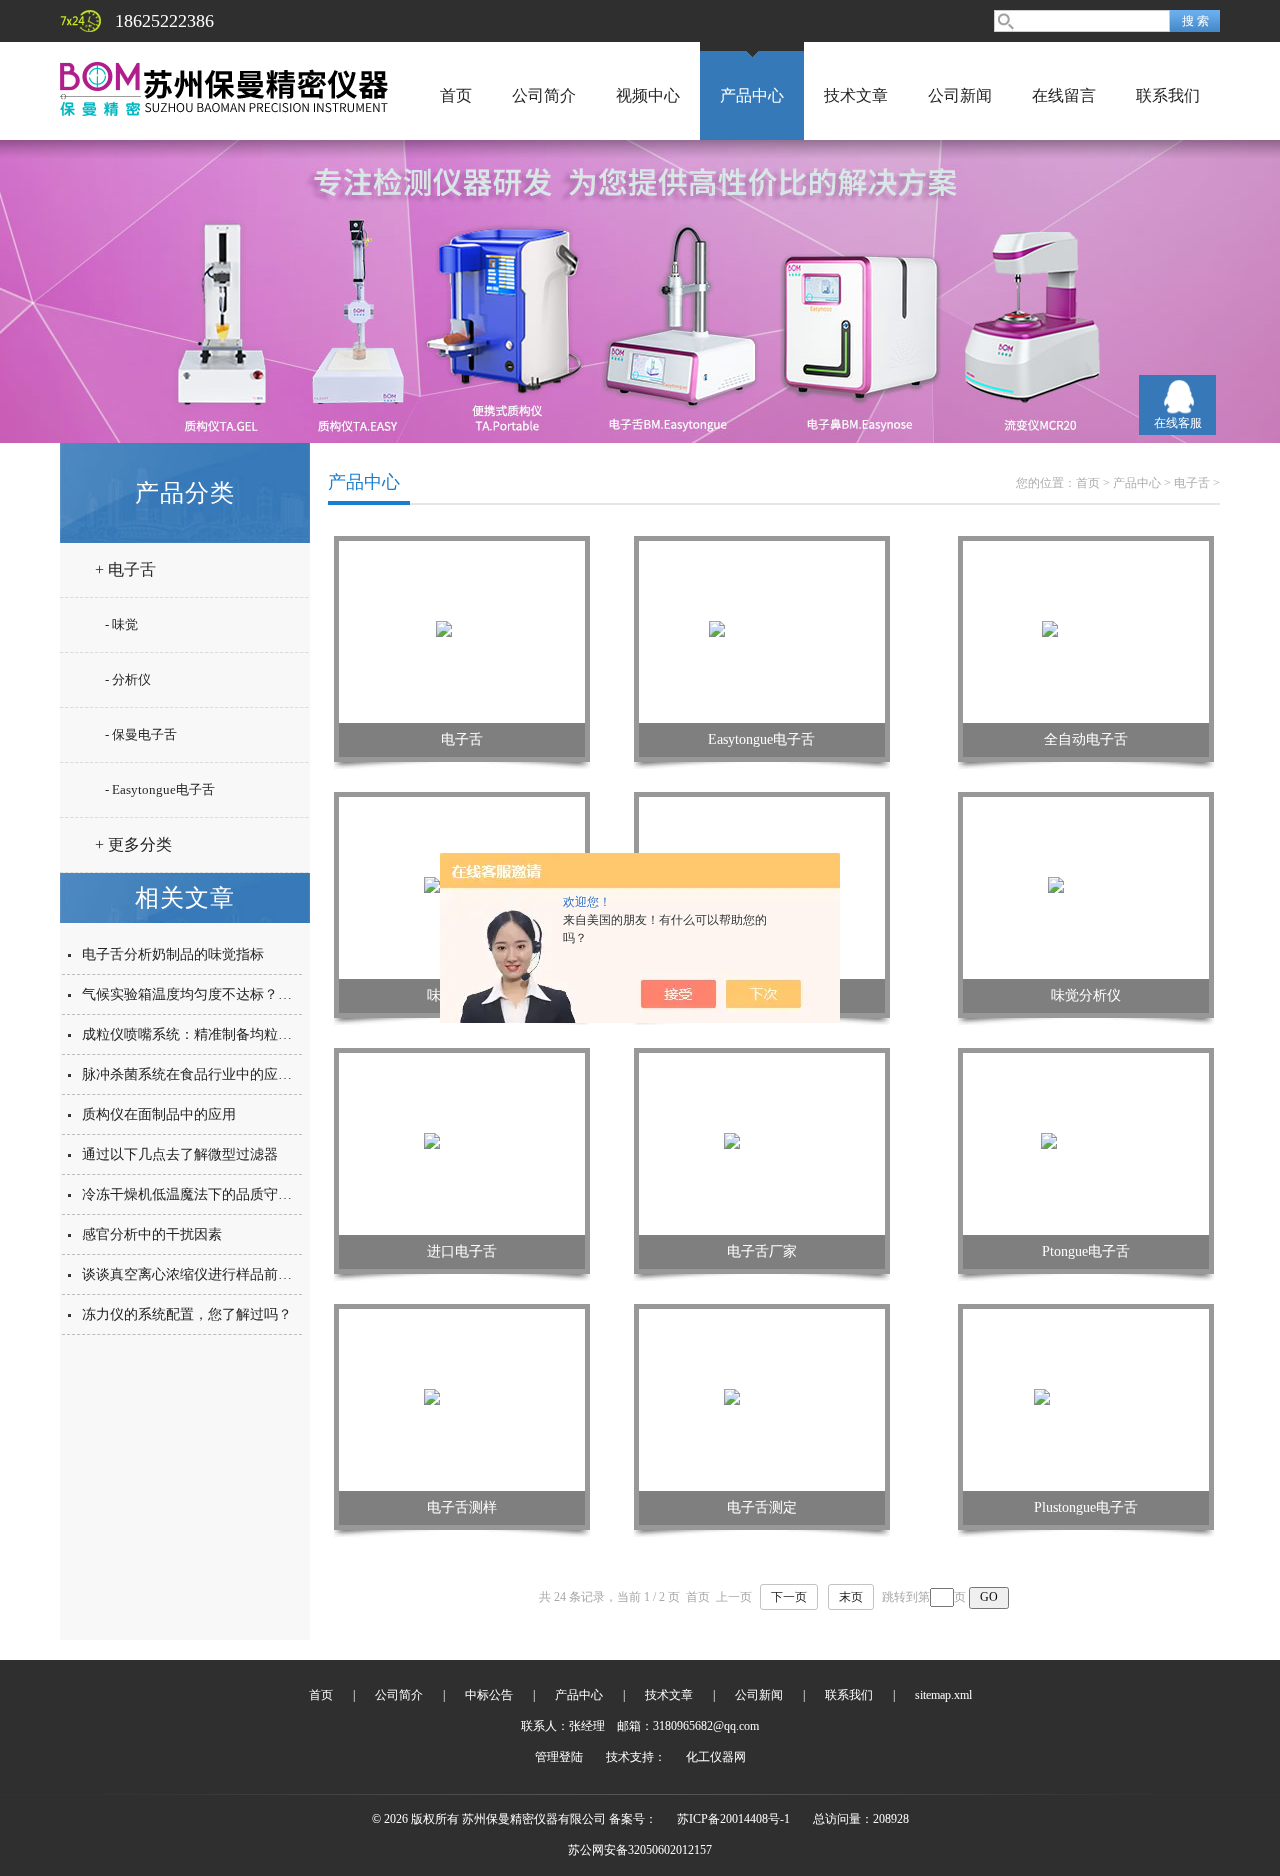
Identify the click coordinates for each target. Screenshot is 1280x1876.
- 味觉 (121, 624)
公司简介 (544, 95)
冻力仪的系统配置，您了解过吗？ (187, 1314)
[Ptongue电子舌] (1086, 1143)
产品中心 (752, 95)
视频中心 (648, 95)
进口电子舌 (462, 1251)
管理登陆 (559, 1757)
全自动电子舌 (1086, 739)
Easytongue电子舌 (761, 739)
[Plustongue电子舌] (1086, 1399)
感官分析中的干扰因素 (152, 1234)
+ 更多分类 (133, 844)
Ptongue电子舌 (1086, 1251)
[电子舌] (462, 631)
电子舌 (1192, 483)
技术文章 (856, 95)
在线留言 (1064, 95)
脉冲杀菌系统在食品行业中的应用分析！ (208, 1074)
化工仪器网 (716, 1757)
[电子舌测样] (462, 1399)
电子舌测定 (762, 1507)
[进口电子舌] (462, 1143)
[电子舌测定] (762, 1399)
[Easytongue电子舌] (762, 631)
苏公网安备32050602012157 (640, 1850)
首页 (456, 95)
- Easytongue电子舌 (160, 789)
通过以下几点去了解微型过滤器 (180, 1154)
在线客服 (1178, 423)
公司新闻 (960, 95)
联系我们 (1168, 95)
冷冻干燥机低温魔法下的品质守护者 (194, 1194)
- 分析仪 (128, 679)
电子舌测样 (462, 1507)
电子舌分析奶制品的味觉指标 (173, 954)
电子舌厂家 (762, 1251)
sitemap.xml (943, 1695)
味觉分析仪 (1086, 995)
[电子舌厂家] (762, 1143)
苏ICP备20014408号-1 (733, 1819)
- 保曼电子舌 (141, 734)
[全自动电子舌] (1086, 631)
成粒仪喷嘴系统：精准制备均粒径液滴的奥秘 (222, 1034)
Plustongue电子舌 (1086, 1507)
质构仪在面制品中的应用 (159, 1114)
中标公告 (489, 1695)
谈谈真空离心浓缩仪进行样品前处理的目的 (215, 1274)
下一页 (789, 1597)
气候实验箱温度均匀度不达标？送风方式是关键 (229, 994)
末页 (851, 1597)
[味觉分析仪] (1086, 887)
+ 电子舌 (125, 569)
